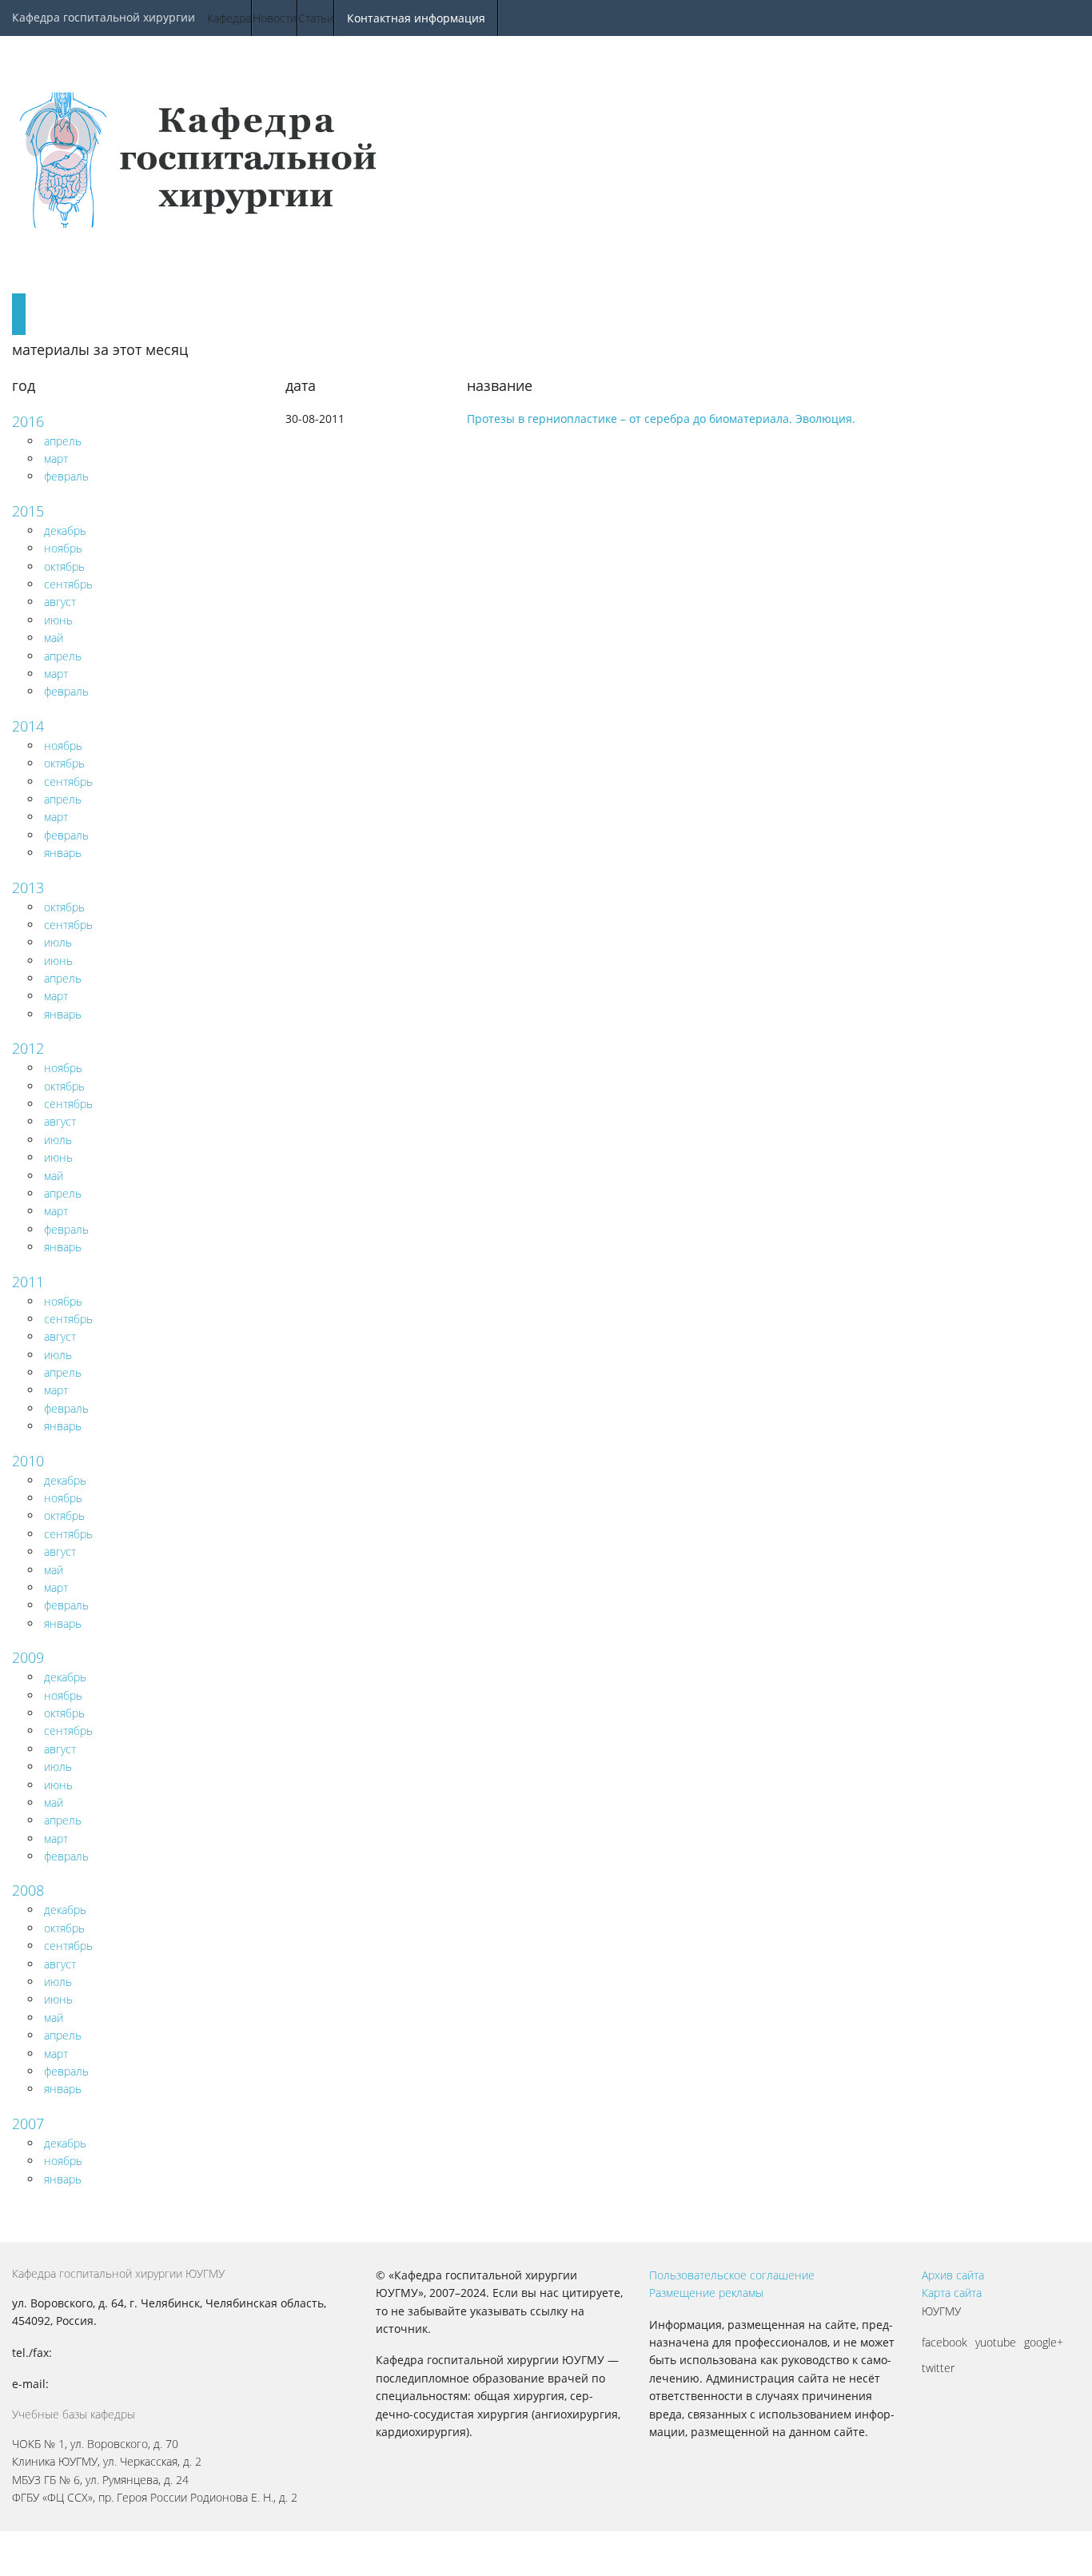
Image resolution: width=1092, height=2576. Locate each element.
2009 (28, 1657)
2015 (28, 511)
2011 (28, 1282)
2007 (28, 2123)
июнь (58, 620)
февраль (66, 476)
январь (63, 853)
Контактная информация (416, 18)
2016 (28, 421)
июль (58, 942)
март (56, 459)
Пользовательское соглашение (732, 2275)
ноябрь (63, 548)
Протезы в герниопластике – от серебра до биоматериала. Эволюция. (661, 419)
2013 (28, 887)
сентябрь (68, 584)
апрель (63, 441)
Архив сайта (953, 2275)
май (54, 638)
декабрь (65, 530)
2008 (28, 1890)
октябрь (64, 566)
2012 (28, 1048)
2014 (28, 726)
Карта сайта (952, 2293)
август (60, 602)
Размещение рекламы (706, 2293)
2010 (28, 1461)
